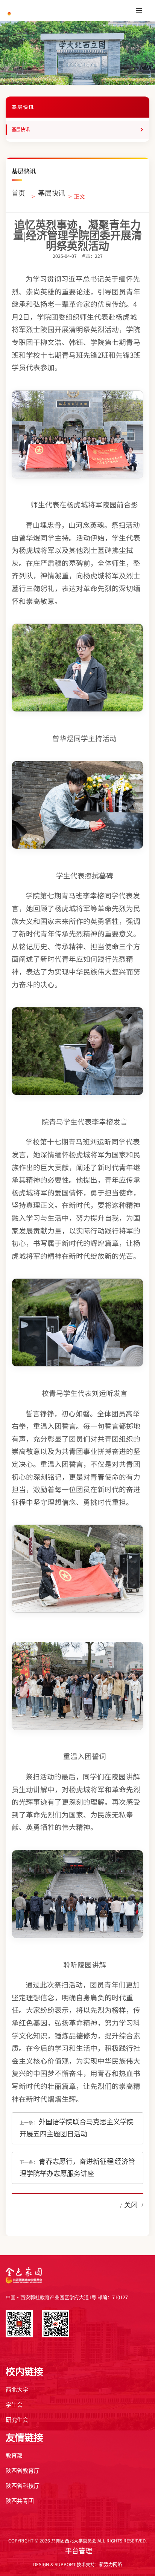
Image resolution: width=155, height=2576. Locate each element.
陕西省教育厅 (23, 2471)
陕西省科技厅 (23, 2486)
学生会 (14, 2405)
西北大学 (17, 2390)
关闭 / (134, 2205)
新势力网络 (111, 2565)
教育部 (14, 2456)
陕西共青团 (20, 2501)
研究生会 (17, 2420)
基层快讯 (21, 130)
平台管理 (79, 2551)
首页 (18, 193)
